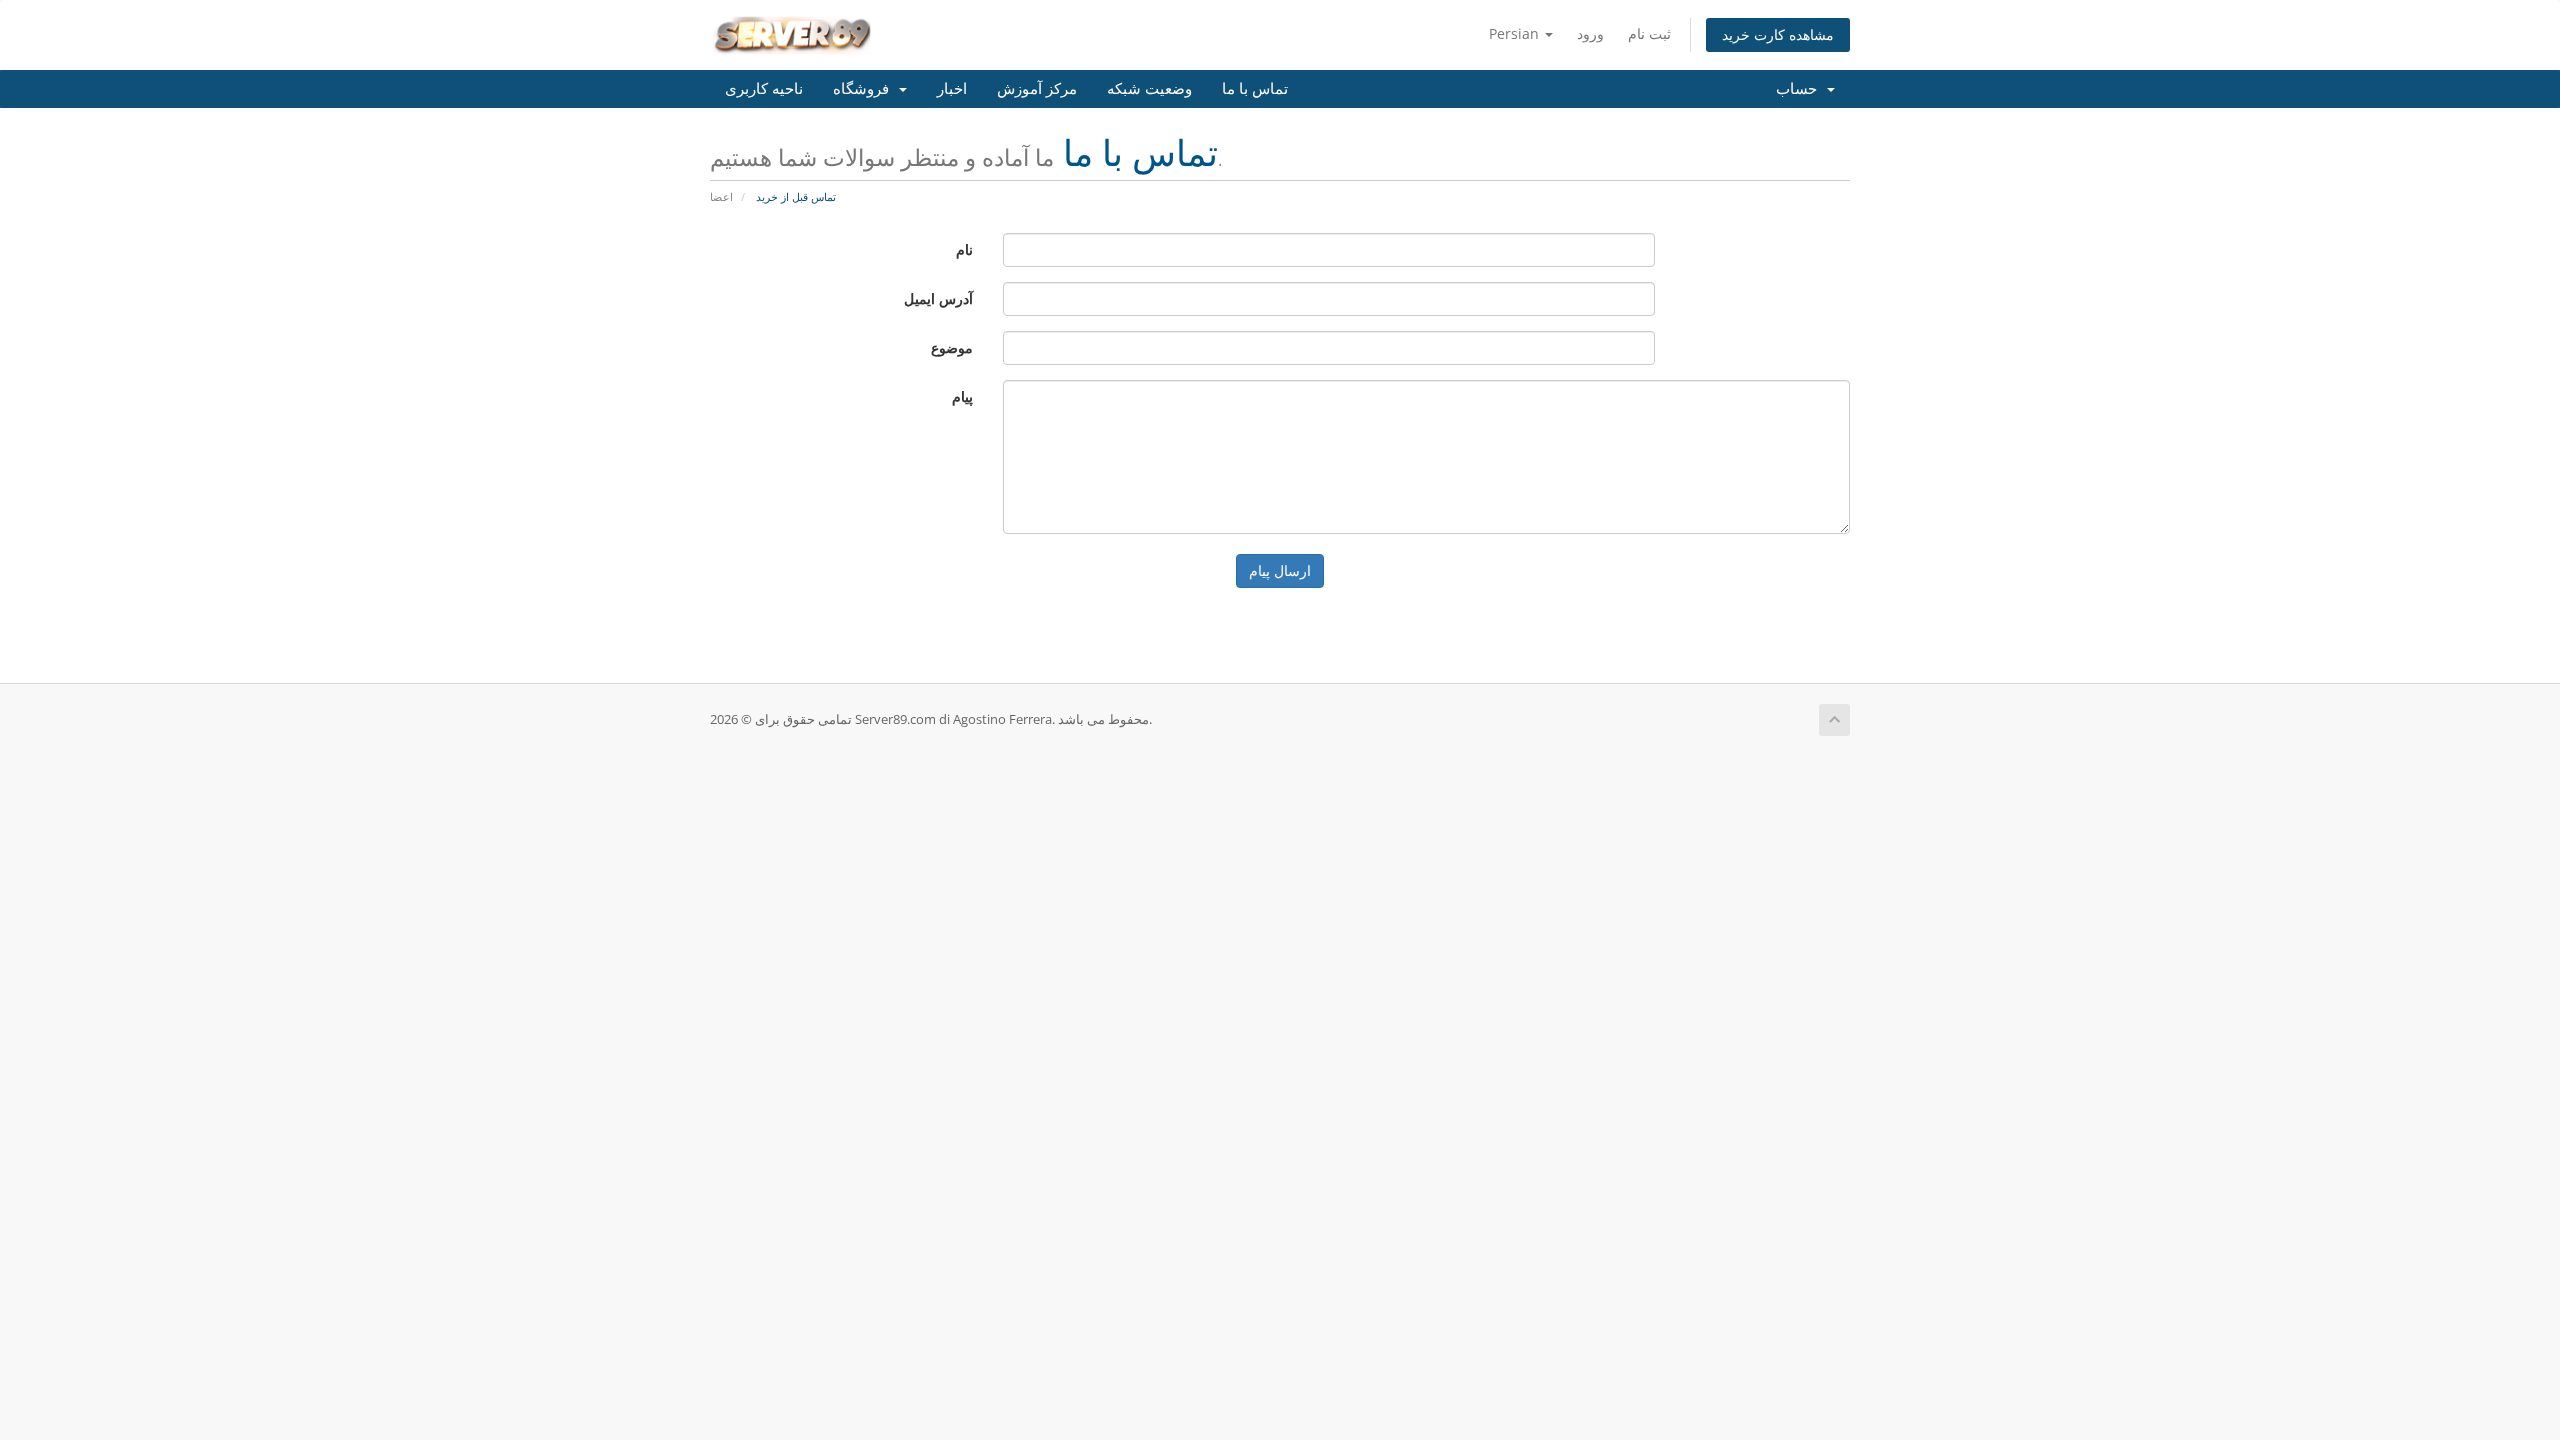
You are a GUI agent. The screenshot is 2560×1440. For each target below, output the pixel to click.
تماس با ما (1255, 89)
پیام (962, 396)
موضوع (952, 347)
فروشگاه (865, 89)
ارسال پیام (1280, 570)
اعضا (721, 196)
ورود (1590, 33)
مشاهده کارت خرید (1778, 34)
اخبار (952, 89)
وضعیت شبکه (1149, 89)
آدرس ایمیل (938, 298)
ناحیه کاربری (764, 89)
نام (964, 249)
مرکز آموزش (1037, 89)
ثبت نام (1649, 33)
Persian (1516, 33)
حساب (1800, 89)
